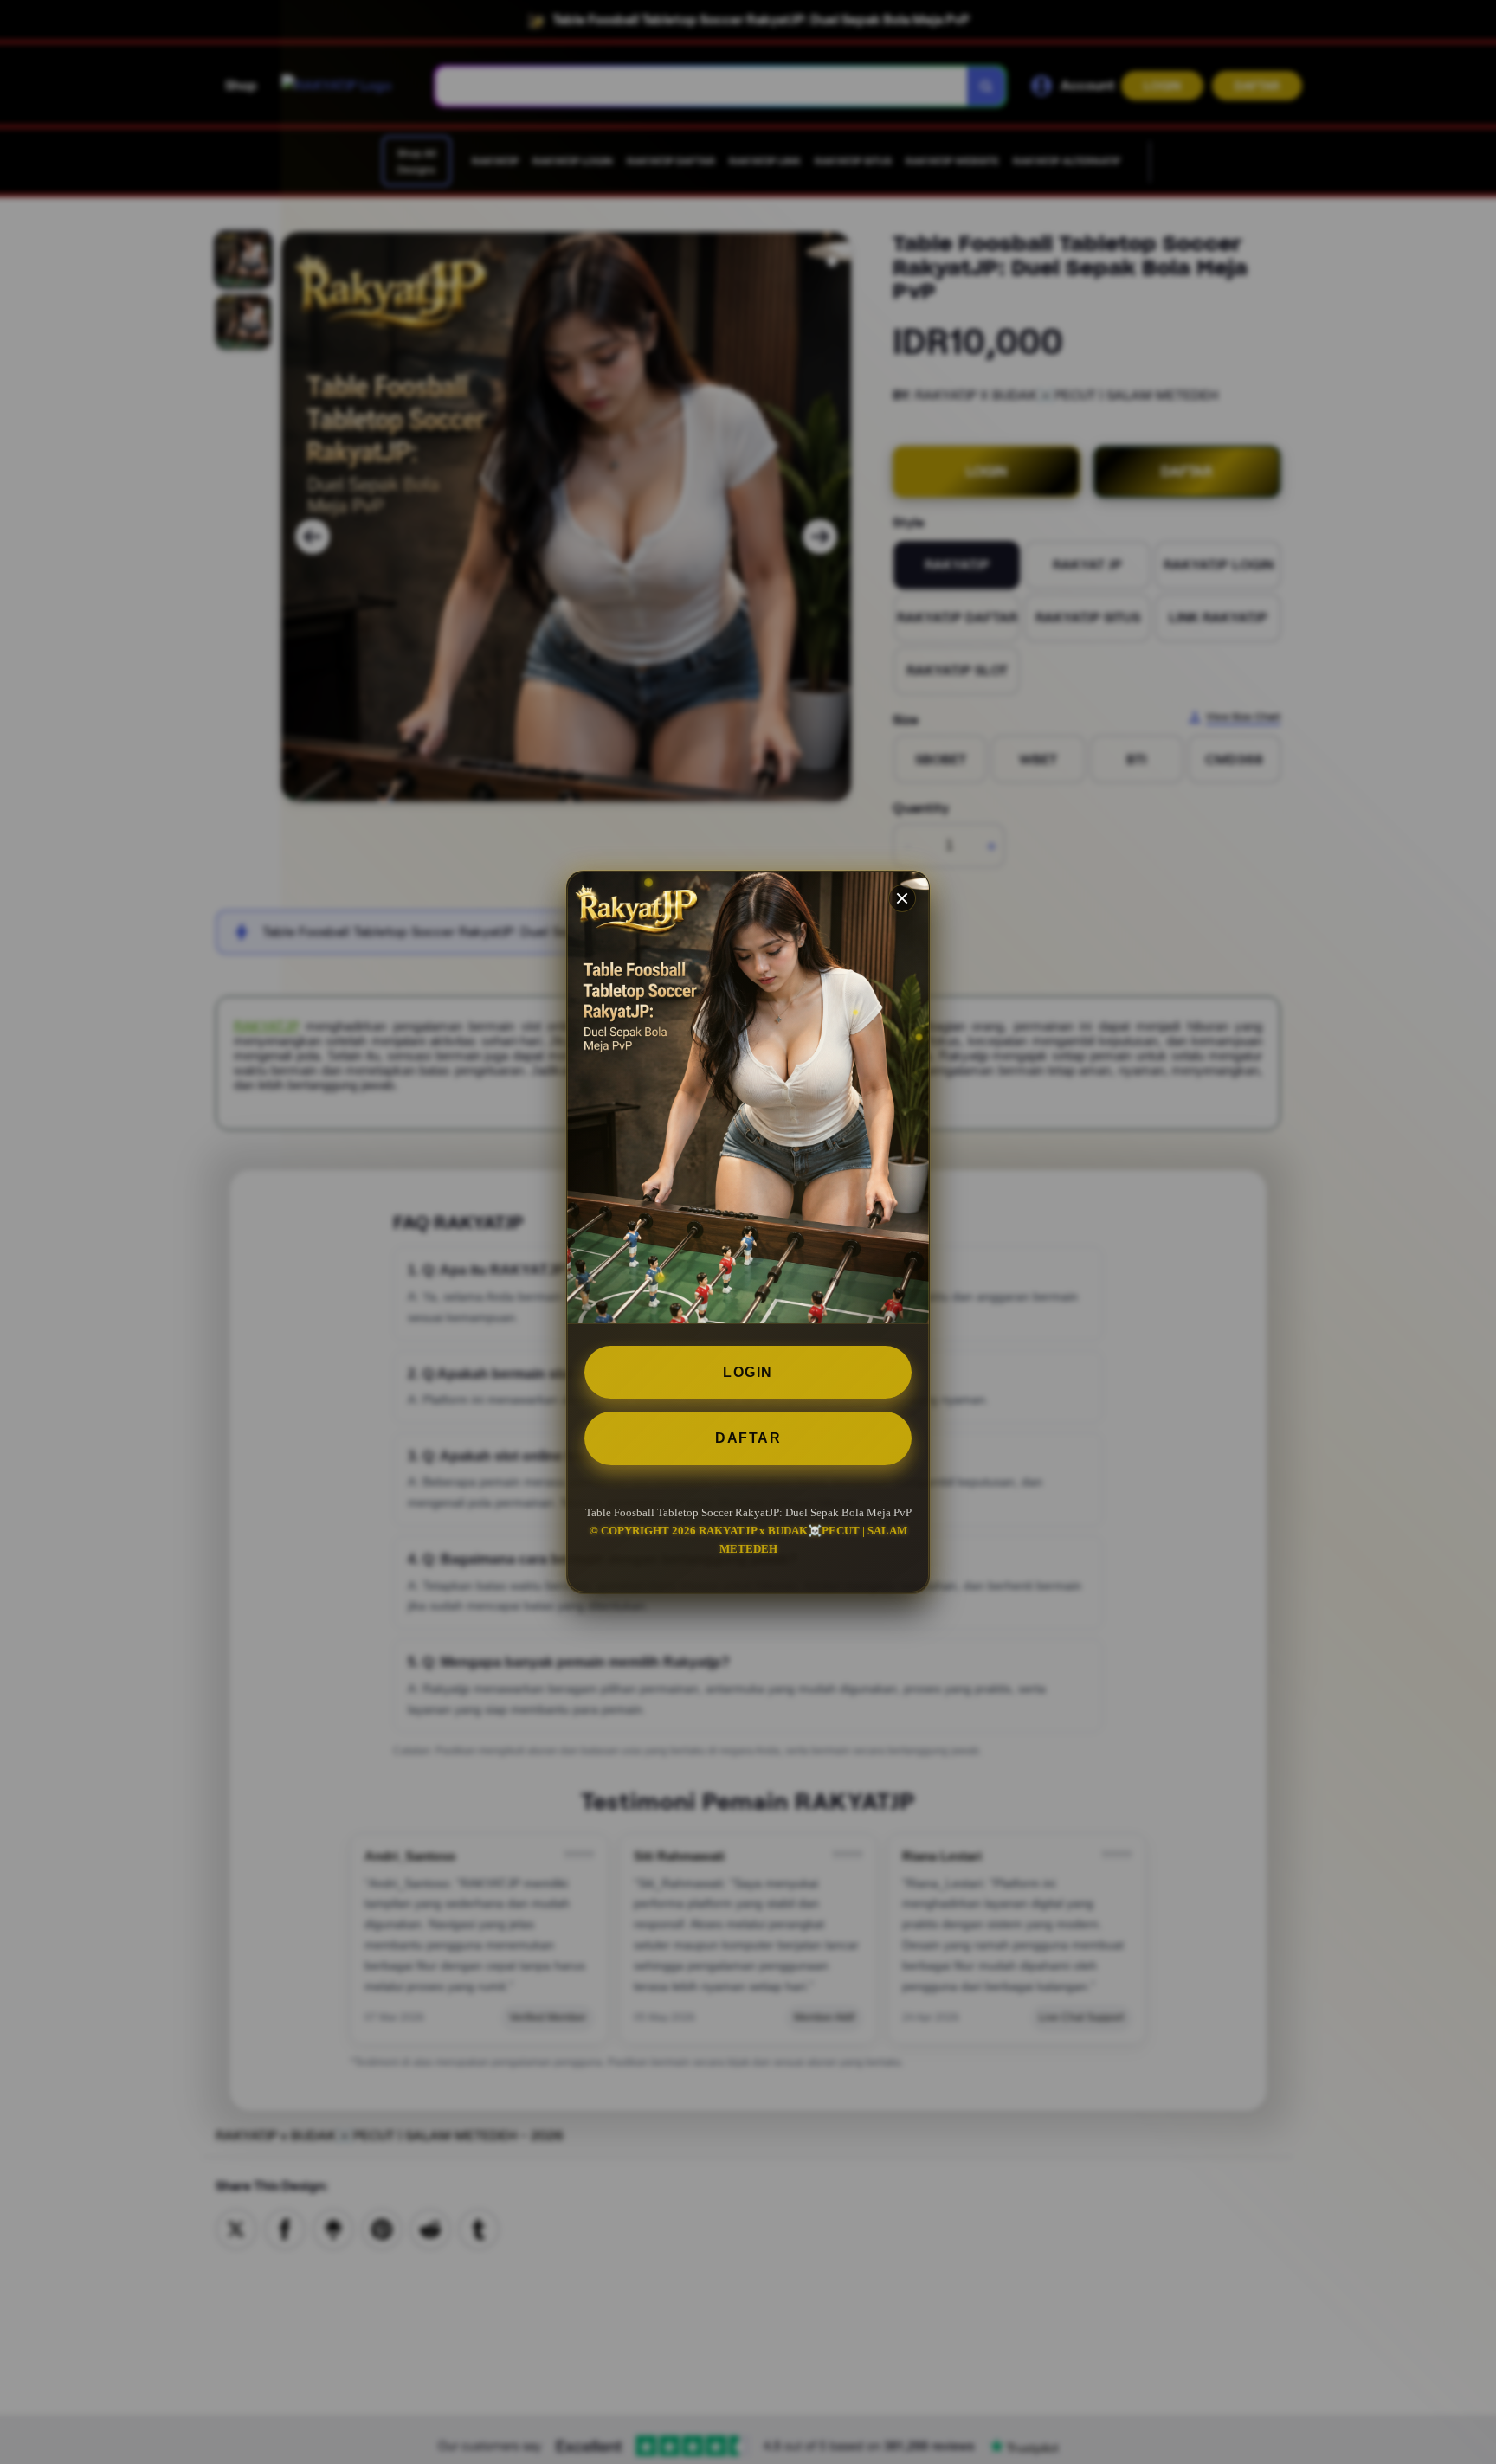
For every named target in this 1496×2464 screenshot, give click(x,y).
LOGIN (748, 1372)
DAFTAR (748, 1438)
